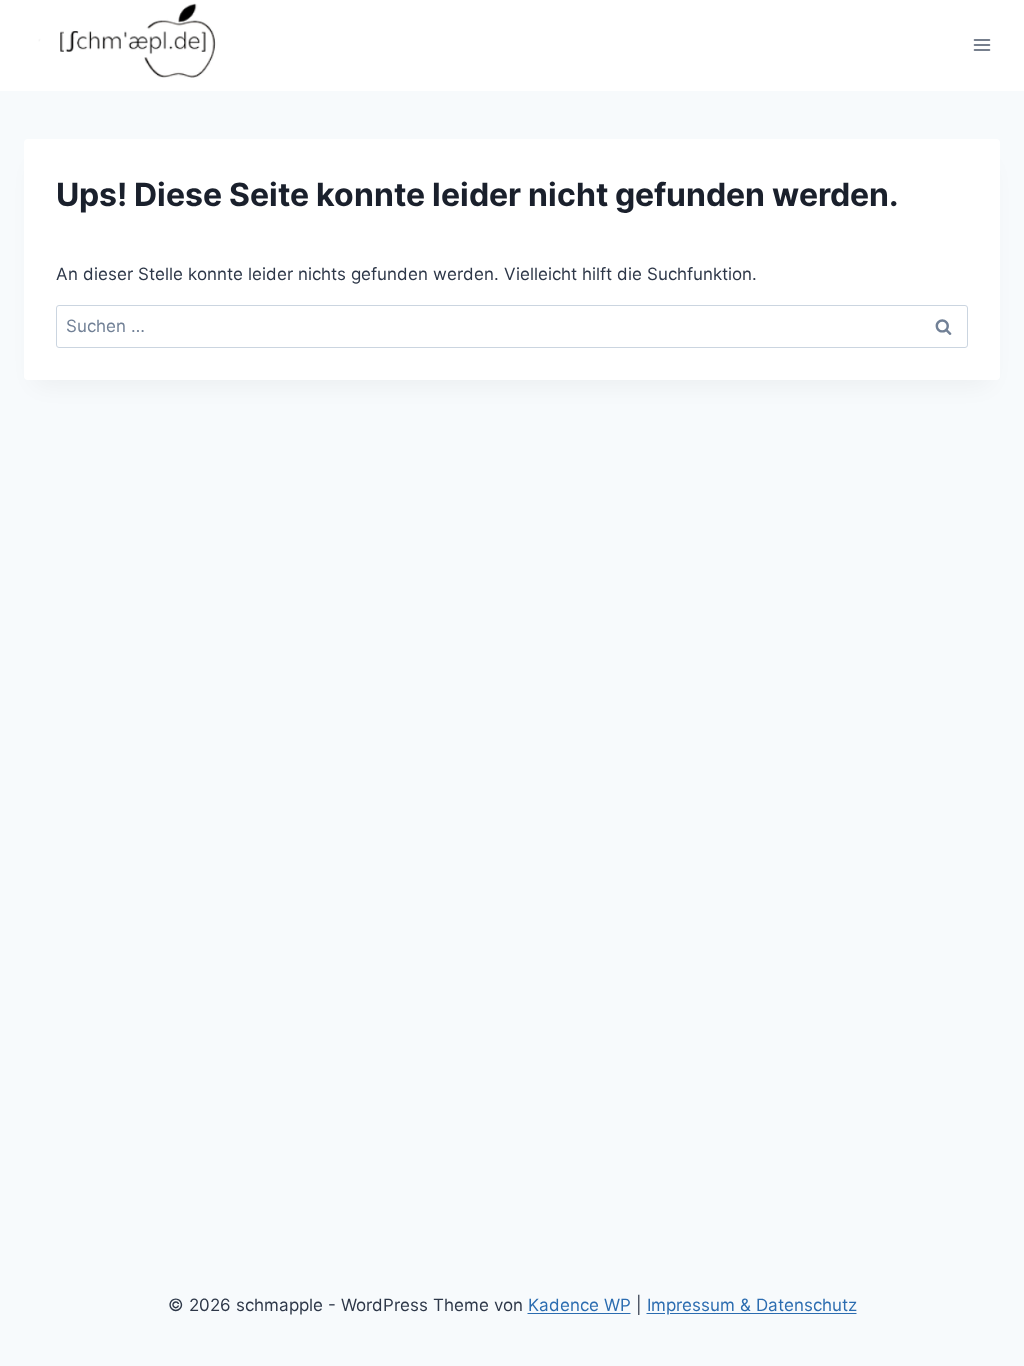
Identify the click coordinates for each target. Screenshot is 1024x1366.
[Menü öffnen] (981, 45)
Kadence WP (579, 1305)
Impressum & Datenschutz (752, 1305)
